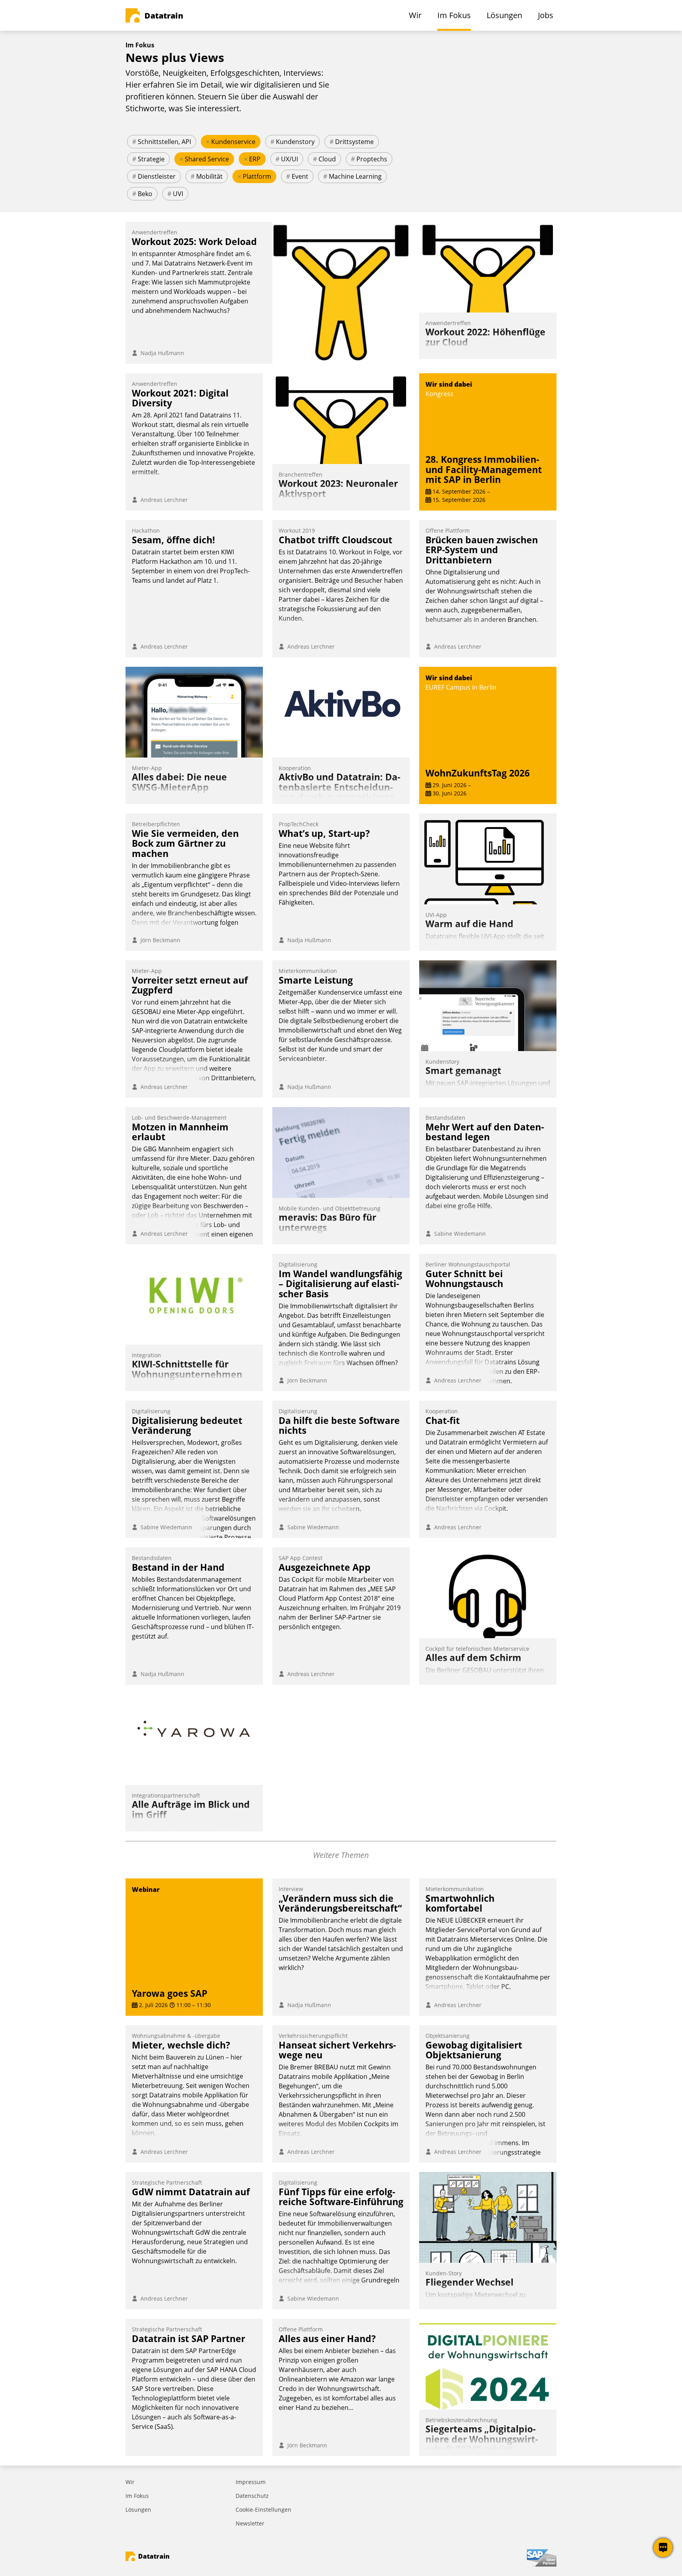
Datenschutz (252, 2496)
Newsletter (250, 2523)
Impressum (251, 2482)
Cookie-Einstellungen (263, 2510)
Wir (130, 2482)
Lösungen (138, 2510)
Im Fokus (137, 2496)
